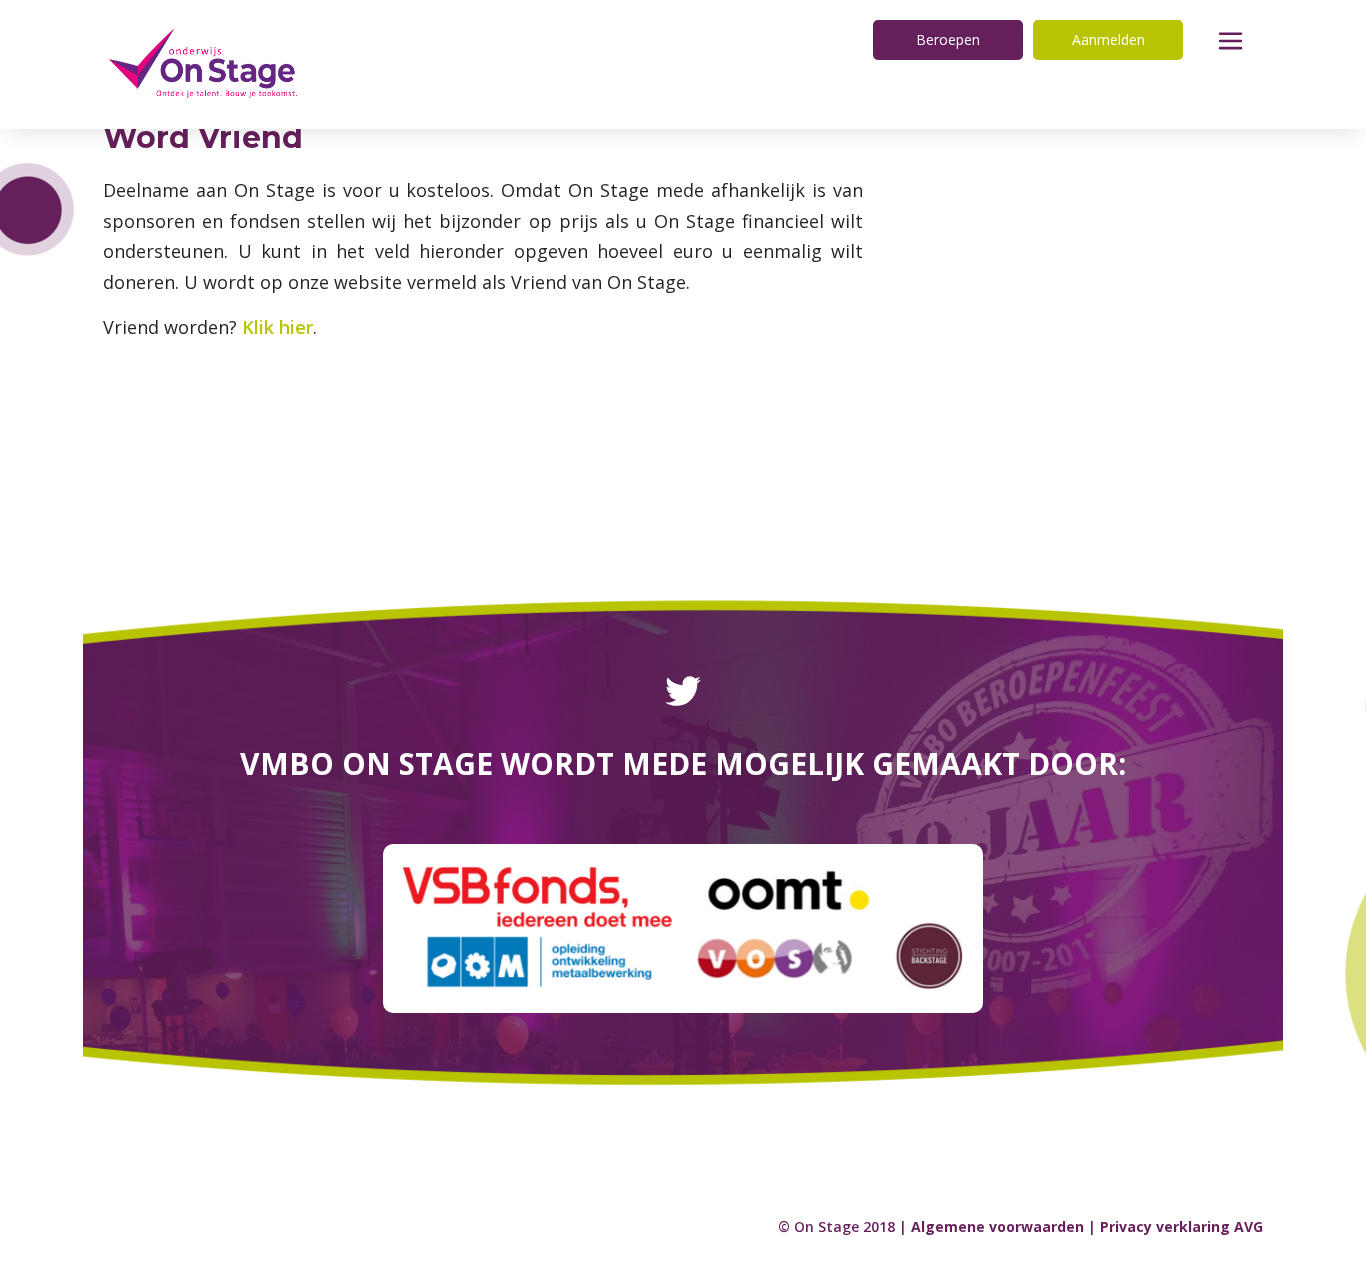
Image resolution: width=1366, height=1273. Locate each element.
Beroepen (948, 39)
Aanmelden (1108, 39)
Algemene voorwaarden (997, 1226)
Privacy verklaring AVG (1181, 1226)
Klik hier (277, 327)
